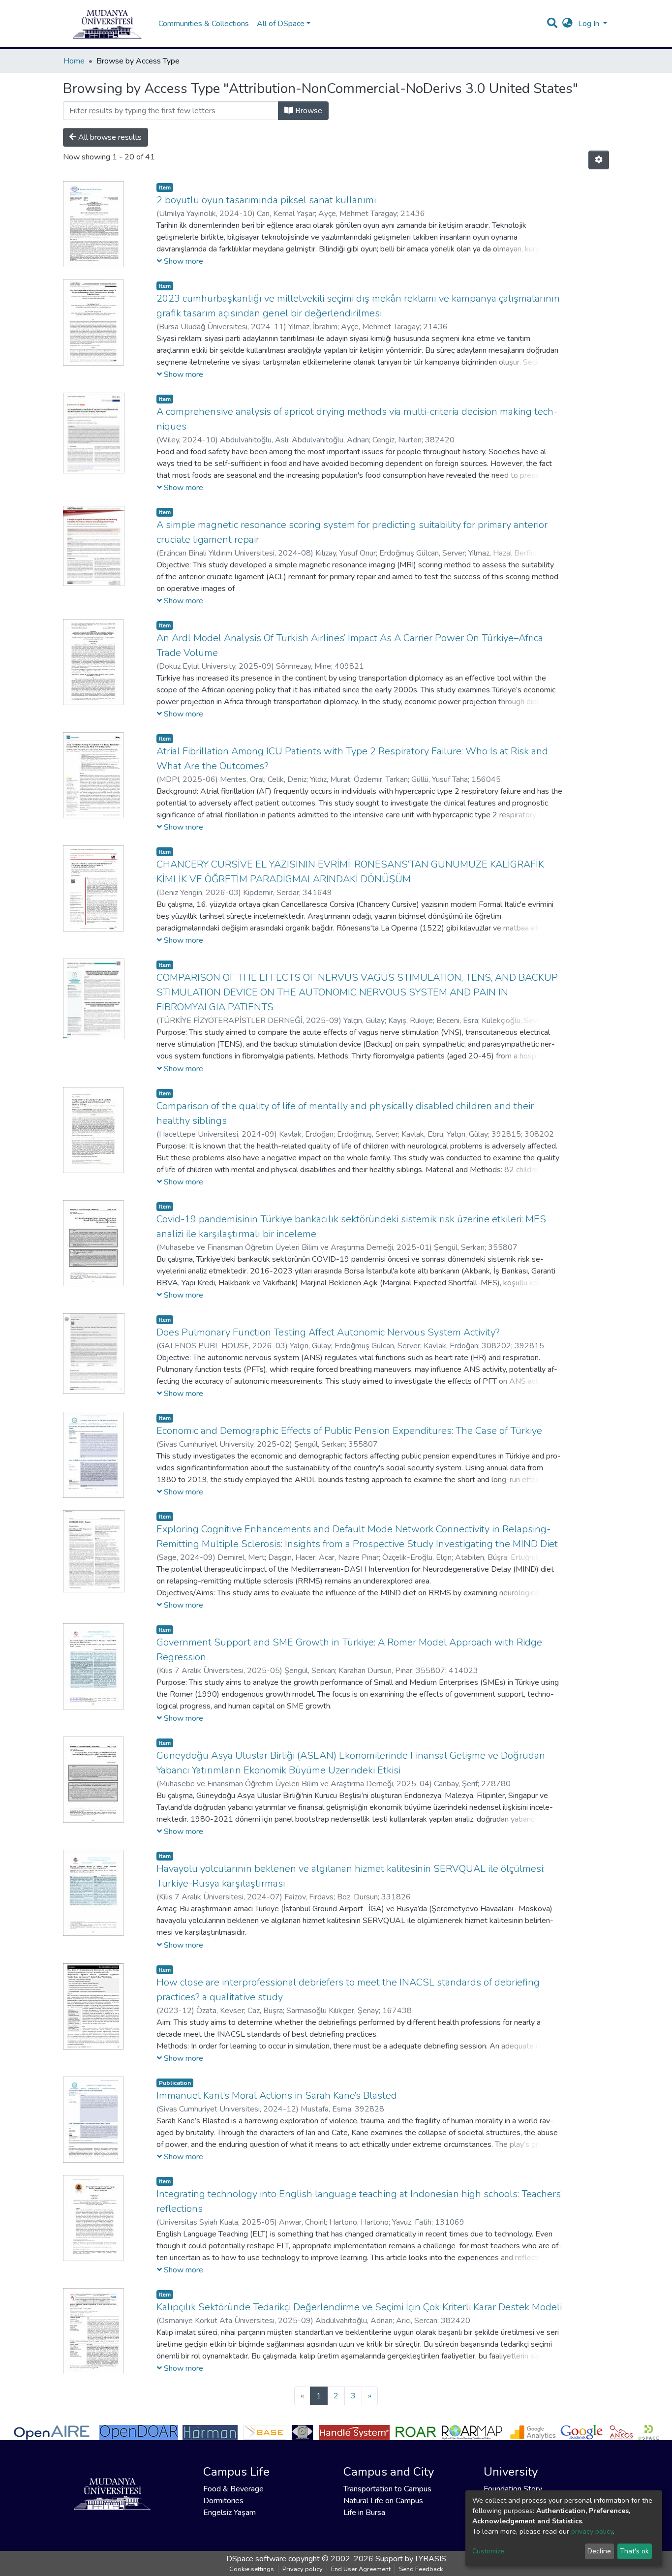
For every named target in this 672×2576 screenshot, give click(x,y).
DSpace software (256, 2559)
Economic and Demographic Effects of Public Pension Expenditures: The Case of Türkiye (349, 1431)
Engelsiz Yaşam (229, 2513)
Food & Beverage (233, 2489)
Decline (599, 2551)
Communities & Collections (204, 24)
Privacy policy (303, 2569)
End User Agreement (361, 2569)
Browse (308, 111)
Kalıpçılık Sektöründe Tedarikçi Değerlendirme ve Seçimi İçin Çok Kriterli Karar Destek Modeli (359, 2307)
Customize (488, 2551)
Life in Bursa (364, 2513)
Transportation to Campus (387, 2489)
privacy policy (592, 2531)
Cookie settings (252, 2569)
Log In (590, 24)
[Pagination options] (599, 160)
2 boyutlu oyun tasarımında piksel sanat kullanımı (266, 200)
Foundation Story (513, 2489)
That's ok (634, 2551)
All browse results (109, 137)
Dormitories (223, 2501)
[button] (567, 24)
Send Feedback (421, 2569)
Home (74, 61)
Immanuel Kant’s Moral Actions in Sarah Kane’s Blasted (277, 2095)
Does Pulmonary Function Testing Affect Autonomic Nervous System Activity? (328, 1332)
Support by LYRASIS (411, 2559)
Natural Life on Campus (383, 2501)
